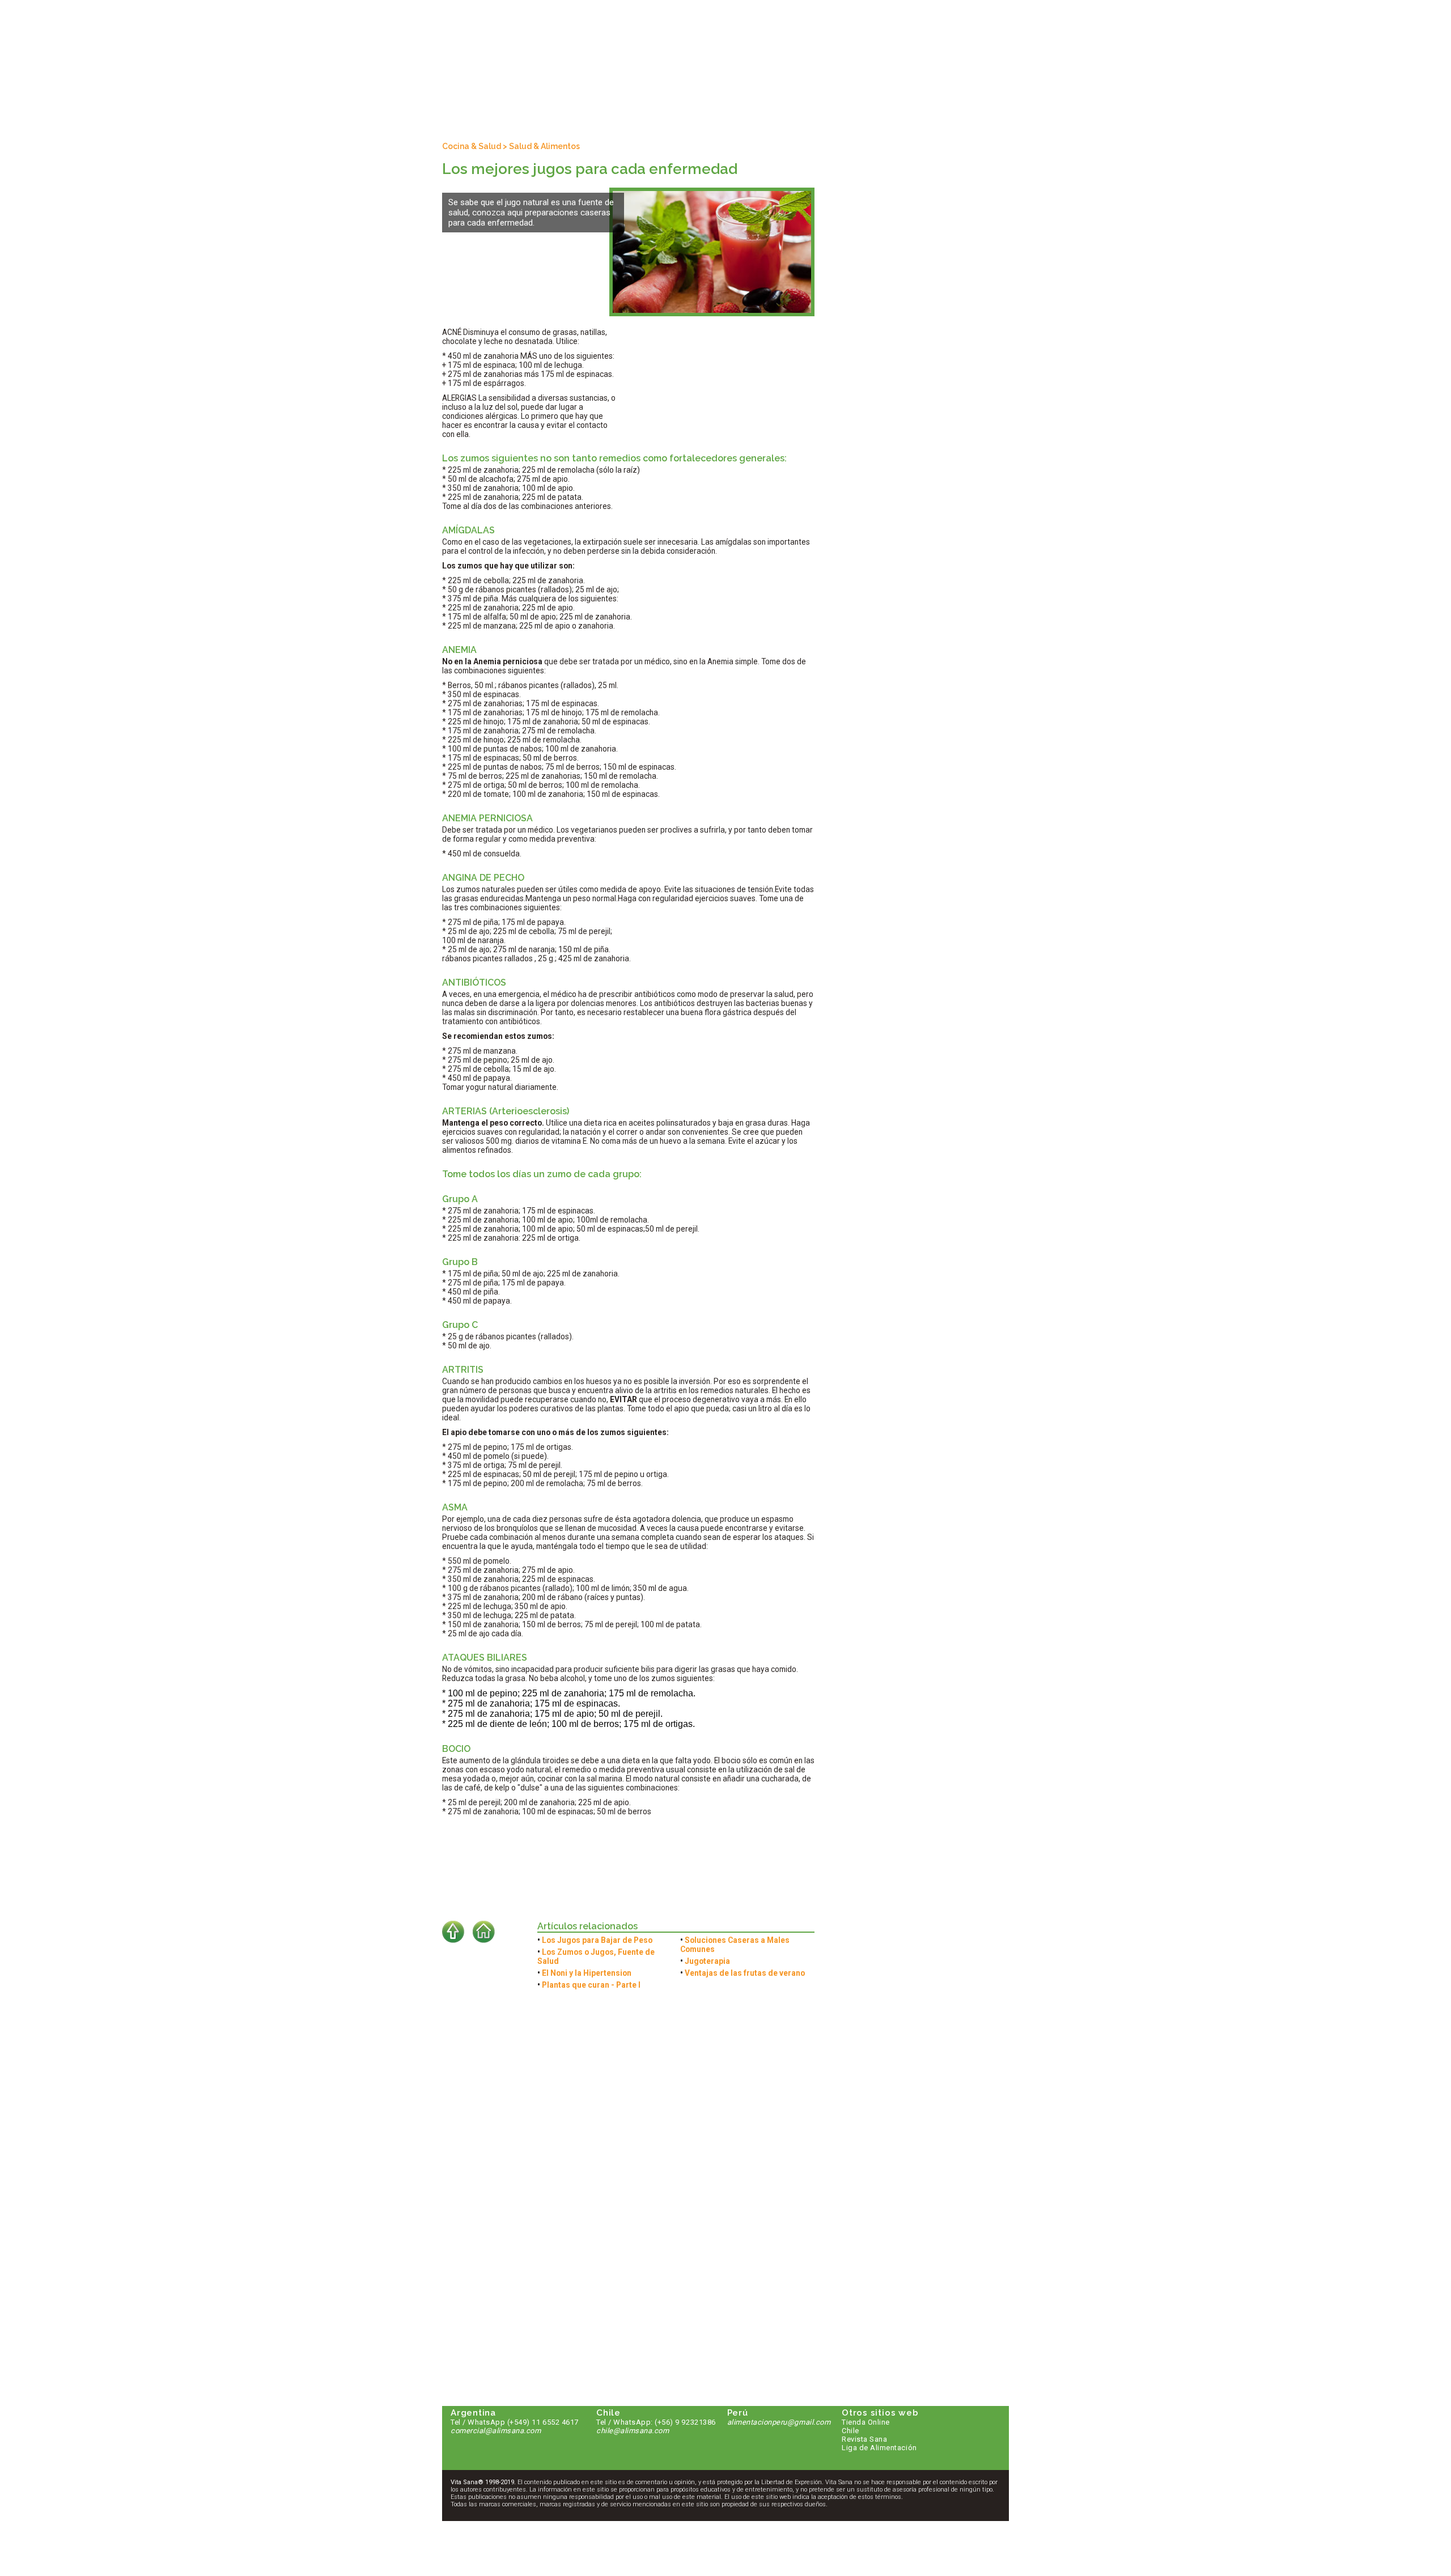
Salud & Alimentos (544, 146)
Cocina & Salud (472, 146)
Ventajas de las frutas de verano (745, 1973)
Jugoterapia (707, 1961)
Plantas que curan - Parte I (591, 1985)
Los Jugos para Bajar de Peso (597, 1940)
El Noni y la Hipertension (587, 1973)
